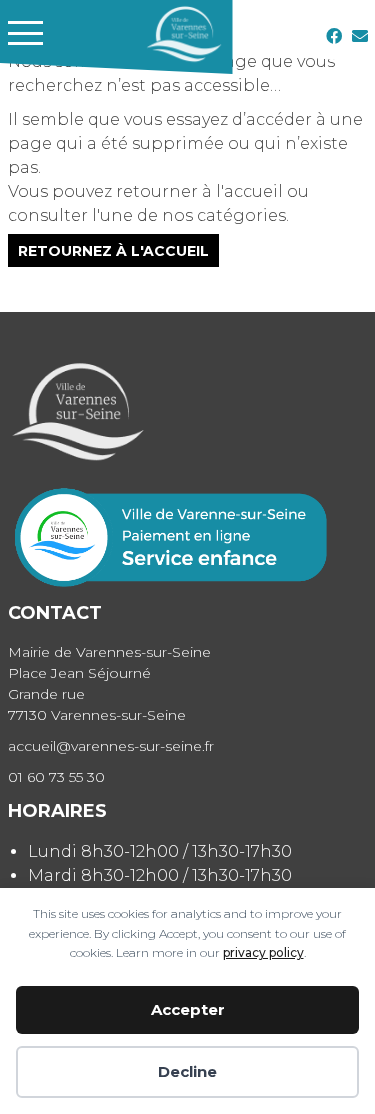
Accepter (188, 1009)
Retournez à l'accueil (113, 250)
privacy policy (263, 952)
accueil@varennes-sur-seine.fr (111, 746)
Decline (187, 1071)
